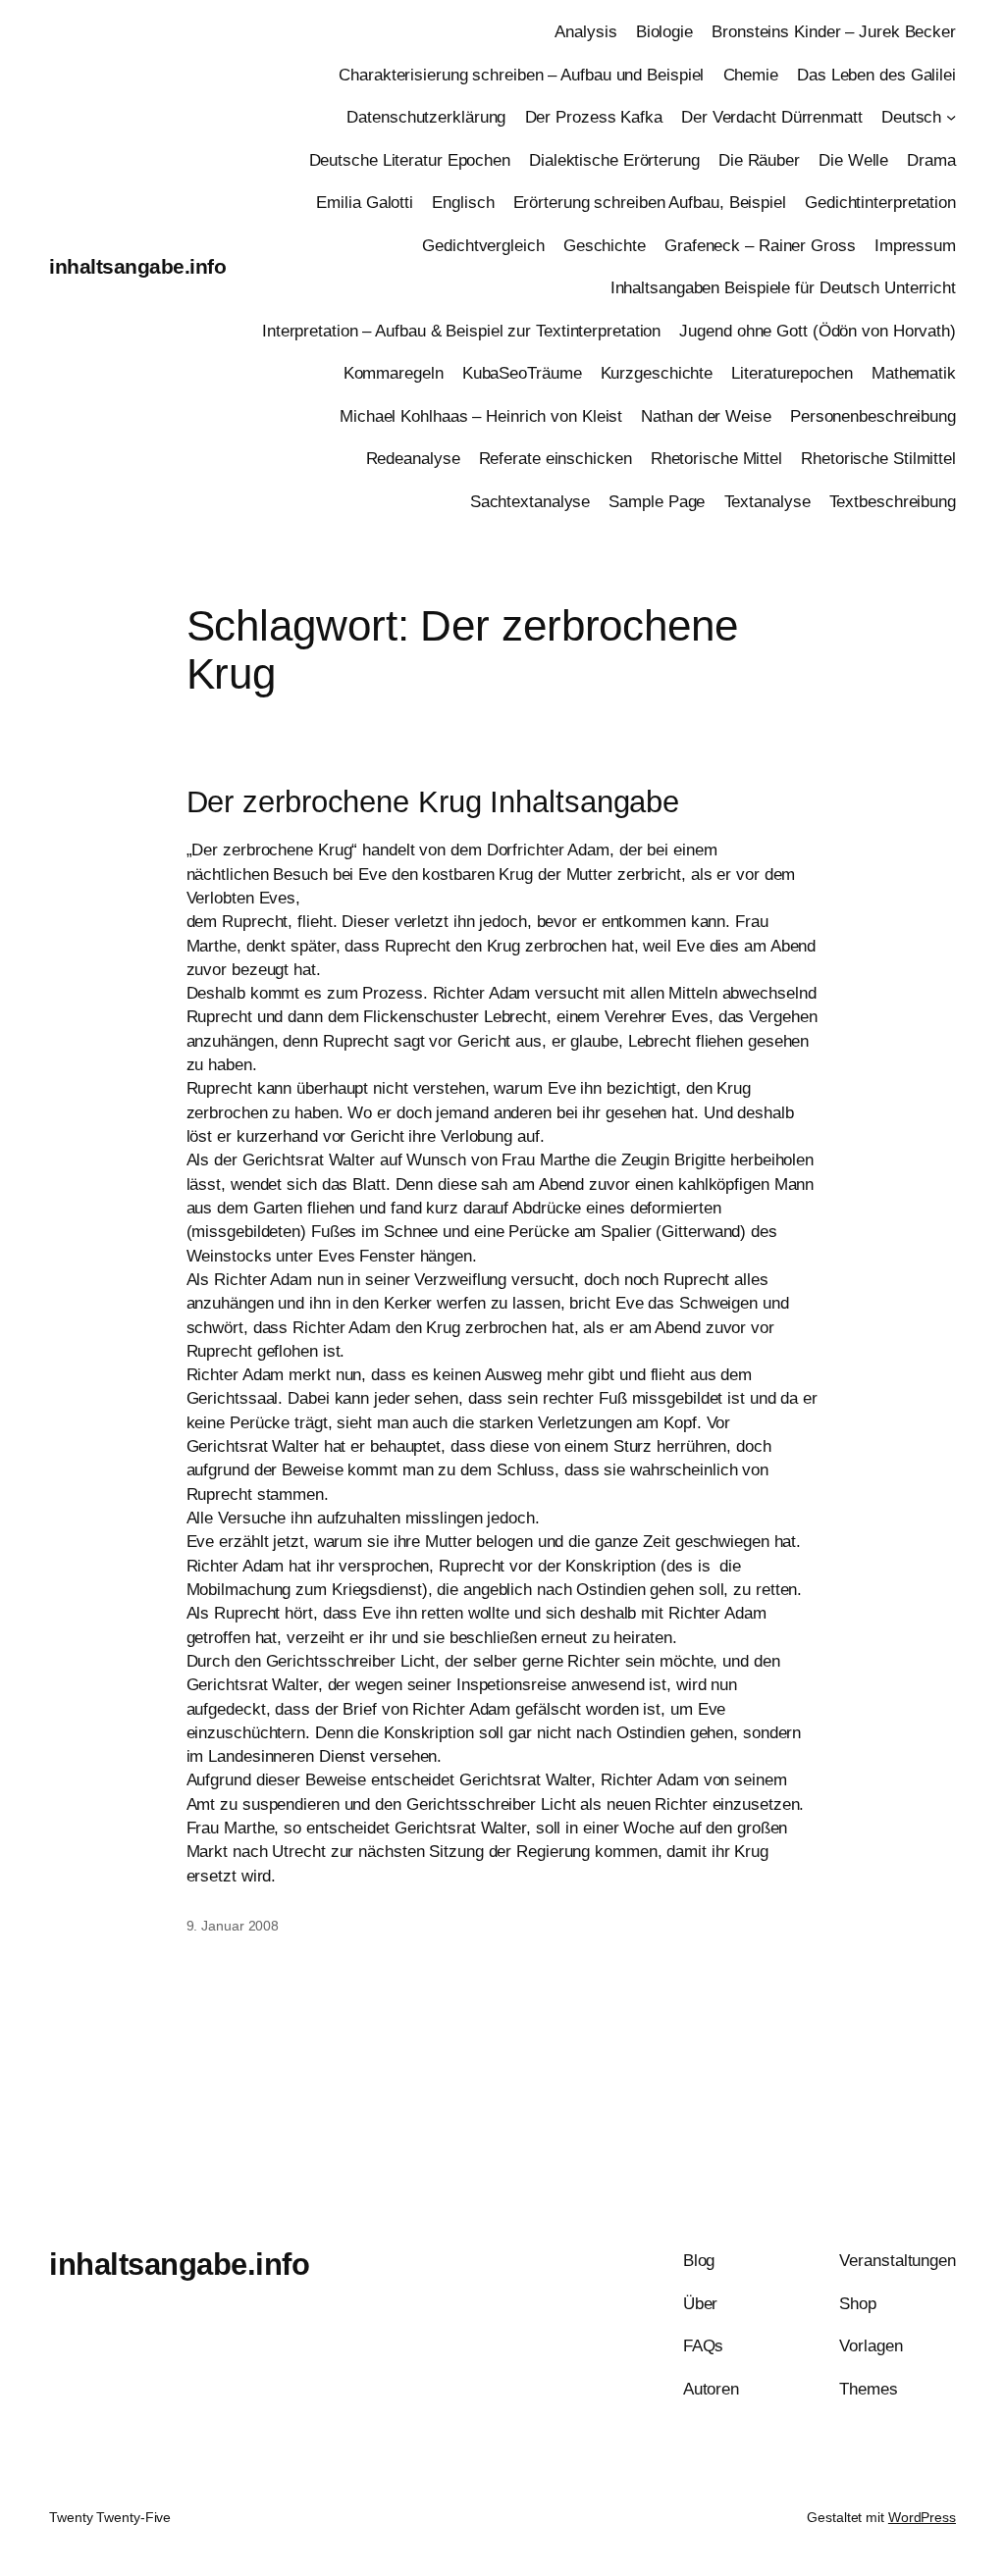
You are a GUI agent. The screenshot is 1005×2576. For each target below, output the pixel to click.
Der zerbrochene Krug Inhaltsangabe (433, 802)
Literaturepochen (792, 373)
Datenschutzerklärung (426, 117)
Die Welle (853, 160)
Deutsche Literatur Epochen (410, 160)
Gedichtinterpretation (880, 202)
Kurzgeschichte (657, 373)
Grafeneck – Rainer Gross (760, 245)
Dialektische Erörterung (614, 160)
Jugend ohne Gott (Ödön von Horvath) (818, 331)
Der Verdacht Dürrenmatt (772, 117)
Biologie (664, 31)
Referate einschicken (555, 458)
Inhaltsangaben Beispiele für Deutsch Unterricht (783, 287)
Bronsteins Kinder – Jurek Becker (834, 31)
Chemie (751, 75)
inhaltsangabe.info (137, 266)
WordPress (922, 2517)
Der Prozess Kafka (594, 117)
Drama (931, 160)
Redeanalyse (413, 458)
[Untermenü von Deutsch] (951, 117)
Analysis (585, 31)
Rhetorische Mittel (716, 458)
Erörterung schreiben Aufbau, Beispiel (650, 202)
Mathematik (914, 373)
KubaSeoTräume (522, 373)
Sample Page (657, 501)
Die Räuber (759, 160)
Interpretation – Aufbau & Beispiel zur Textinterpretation (461, 331)
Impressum (915, 245)
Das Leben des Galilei (876, 75)
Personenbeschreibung (873, 416)
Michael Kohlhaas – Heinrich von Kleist (481, 416)
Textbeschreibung (893, 501)
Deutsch (911, 117)
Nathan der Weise (706, 416)
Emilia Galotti (365, 202)
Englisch (463, 202)
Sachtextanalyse (530, 501)
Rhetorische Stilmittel (878, 458)
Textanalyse (767, 501)
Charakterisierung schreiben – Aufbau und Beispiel (521, 75)
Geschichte (605, 245)
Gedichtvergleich (483, 245)
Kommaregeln (394, 373)
